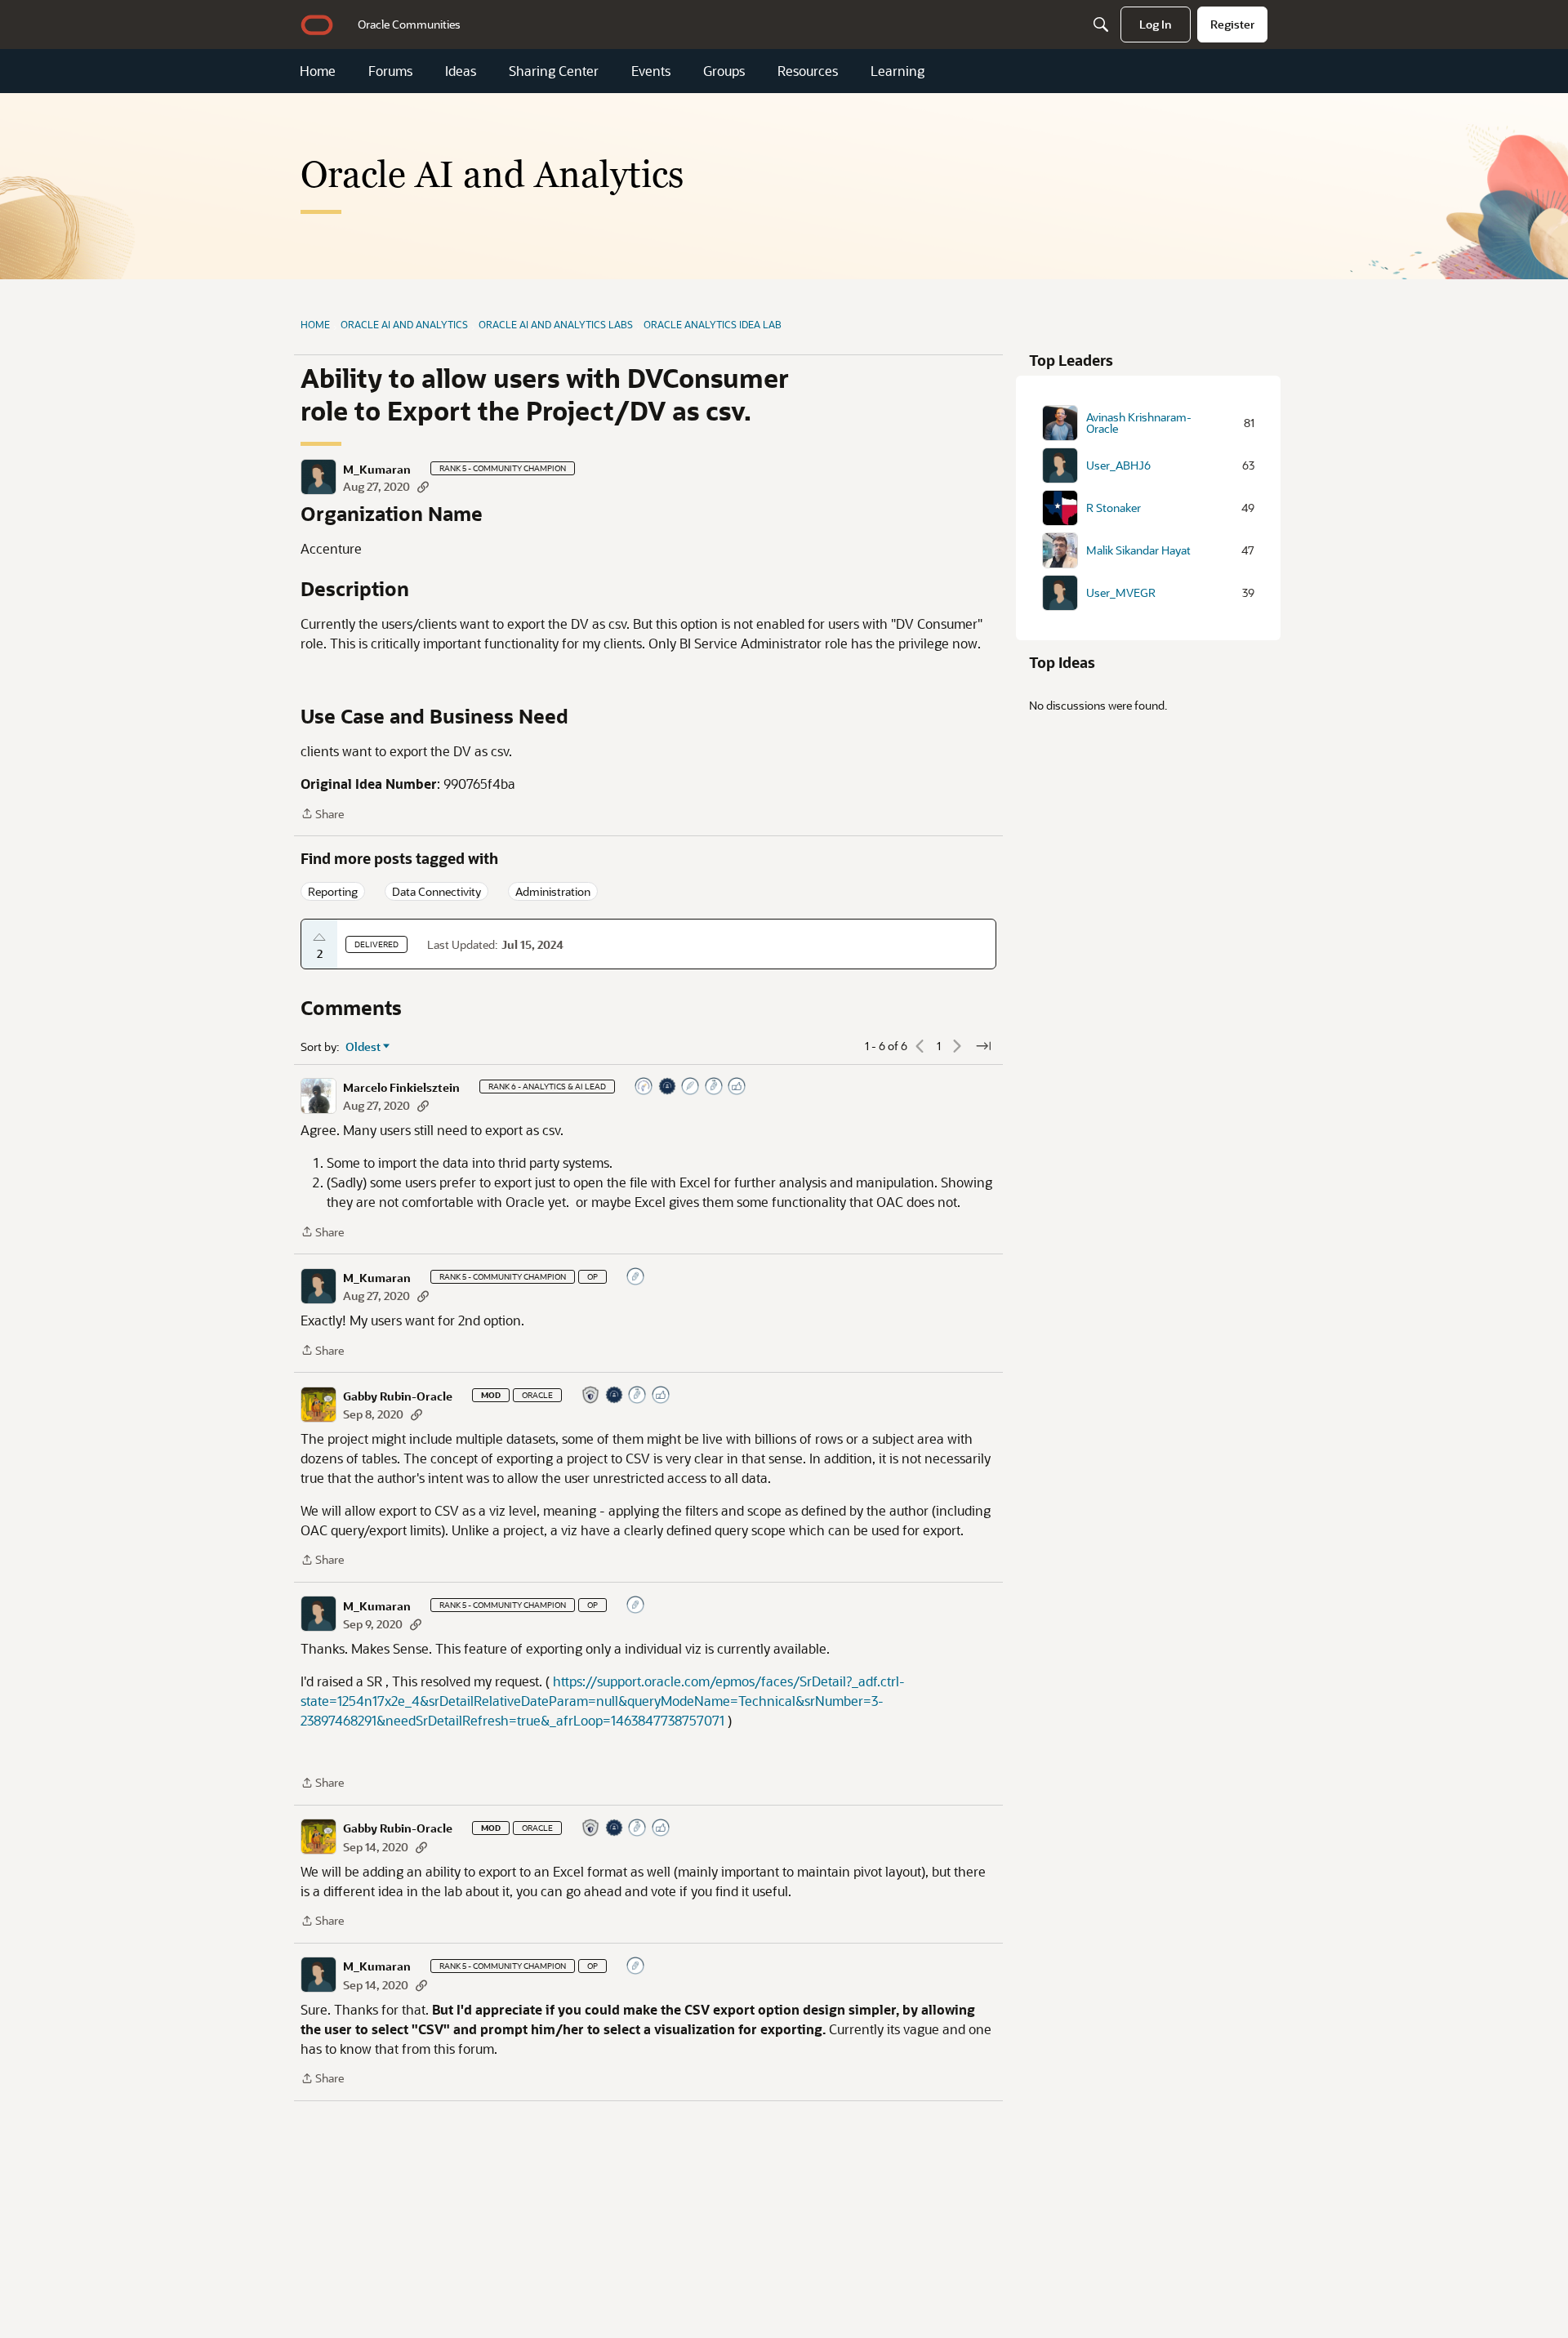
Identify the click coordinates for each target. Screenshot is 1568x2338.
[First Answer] (691, 1087)
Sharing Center (554, 71)
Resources (808, 71)
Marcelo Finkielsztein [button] (401, 1088)
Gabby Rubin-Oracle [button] (398, 1396)
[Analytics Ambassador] (644, 1087)
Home (318, 71)
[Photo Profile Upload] (668, 1087)
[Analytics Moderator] (591, 1396)
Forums (390, 71)
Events (651, 71)
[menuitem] (409, 24)
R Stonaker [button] (1114, 508)
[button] (318, 477)
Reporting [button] (333, 891)
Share (322, 815)
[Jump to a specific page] (983, 1046)
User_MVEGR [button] (1121, 593)
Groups (724, 71)
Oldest (363, 1047)
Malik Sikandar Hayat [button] (1138, 550)
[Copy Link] (423, 486)
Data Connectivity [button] (437, 891)
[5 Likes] (737, 1087)
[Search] (1101, 24)
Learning (898, 71)
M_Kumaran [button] (377, 470)
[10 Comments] (636, 1278)
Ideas (461, 71)
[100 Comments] (715, 1087)
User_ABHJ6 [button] (1118, 465)
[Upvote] (319, 937)
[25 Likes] (661, 1396)
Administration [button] (553, 891)
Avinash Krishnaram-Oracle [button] (1139, 423)
